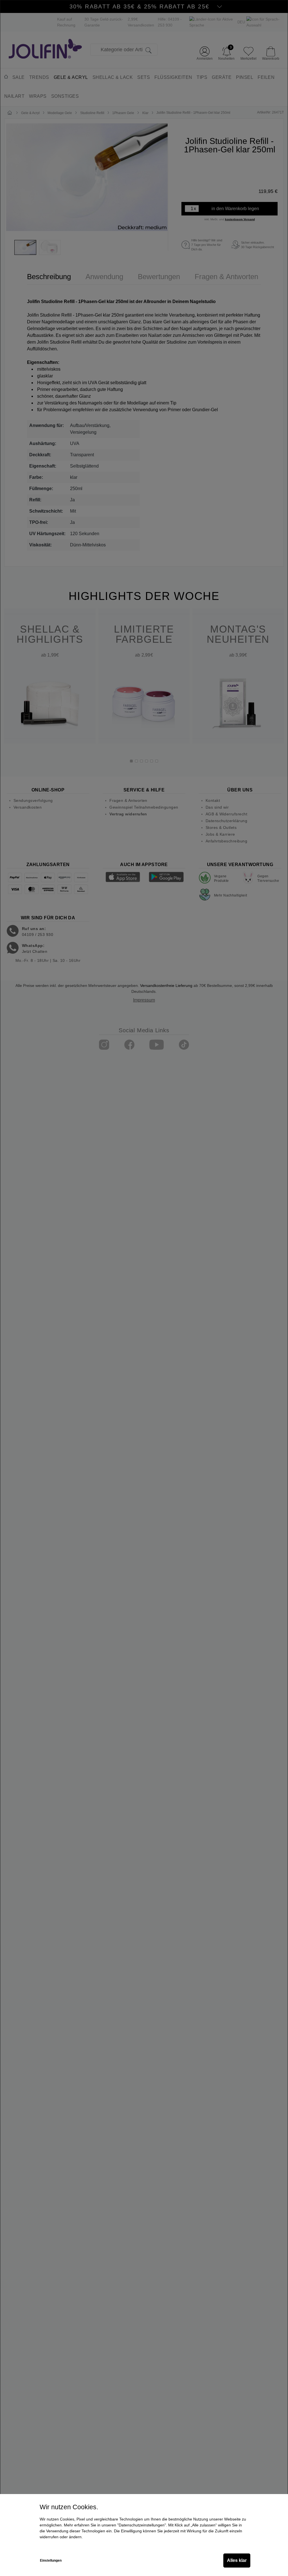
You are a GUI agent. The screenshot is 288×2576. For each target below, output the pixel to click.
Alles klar (237, 2560)
